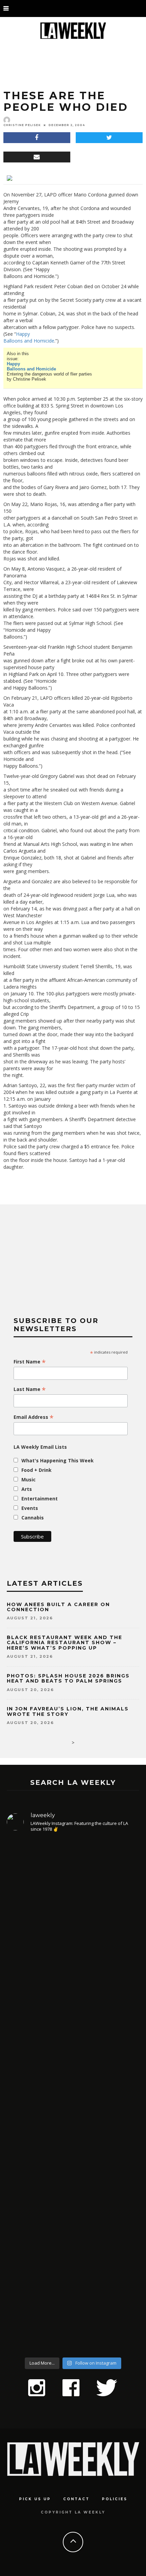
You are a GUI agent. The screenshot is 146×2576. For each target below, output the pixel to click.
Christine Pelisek (22, 125)
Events (30, 1508)
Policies (115, 2499)
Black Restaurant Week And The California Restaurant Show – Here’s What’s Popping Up (65, 1643)
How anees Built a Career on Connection (58, 1607)
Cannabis (33, 1518)
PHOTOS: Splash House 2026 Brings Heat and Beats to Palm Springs (68, 1678)
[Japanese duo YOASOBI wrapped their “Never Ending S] (73, 2046)
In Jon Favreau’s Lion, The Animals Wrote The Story (68, 1711)
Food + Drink (36, 1470)
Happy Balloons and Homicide (29, 337)
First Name (30, 1362)
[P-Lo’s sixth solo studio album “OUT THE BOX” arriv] (73, 2280)
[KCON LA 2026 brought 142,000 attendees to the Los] (73, 2156)
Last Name (30, 1389)
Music (29, 1480)
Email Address (34, 1417)
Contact (76, 2499)
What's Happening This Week (58, 1460)
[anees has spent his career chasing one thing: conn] (73, 1912)
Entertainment (40, 1499)
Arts (27, 1489)
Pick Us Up (35, 2499)
